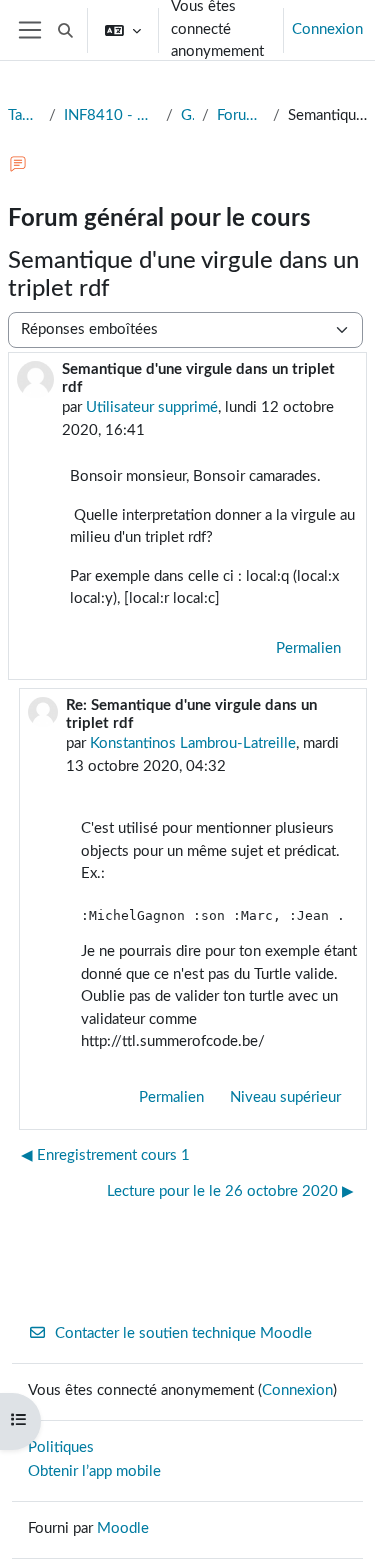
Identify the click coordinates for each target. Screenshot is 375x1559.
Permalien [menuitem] (308, 648)
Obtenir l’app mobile (94, 1471)
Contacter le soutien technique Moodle (183, 1333)
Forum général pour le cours (241, 115)
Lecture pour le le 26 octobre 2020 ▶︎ (230, 1191)
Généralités (187, 115)
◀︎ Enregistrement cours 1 (105, 1155)
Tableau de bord (24, 115)
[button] (65, 30)
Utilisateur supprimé (152, 407)
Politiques (61, 1447)
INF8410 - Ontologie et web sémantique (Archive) (111, 115)
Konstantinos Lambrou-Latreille (193, 743)
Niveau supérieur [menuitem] (285, 1097)
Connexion (327, 29)
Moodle (123, 1528)
